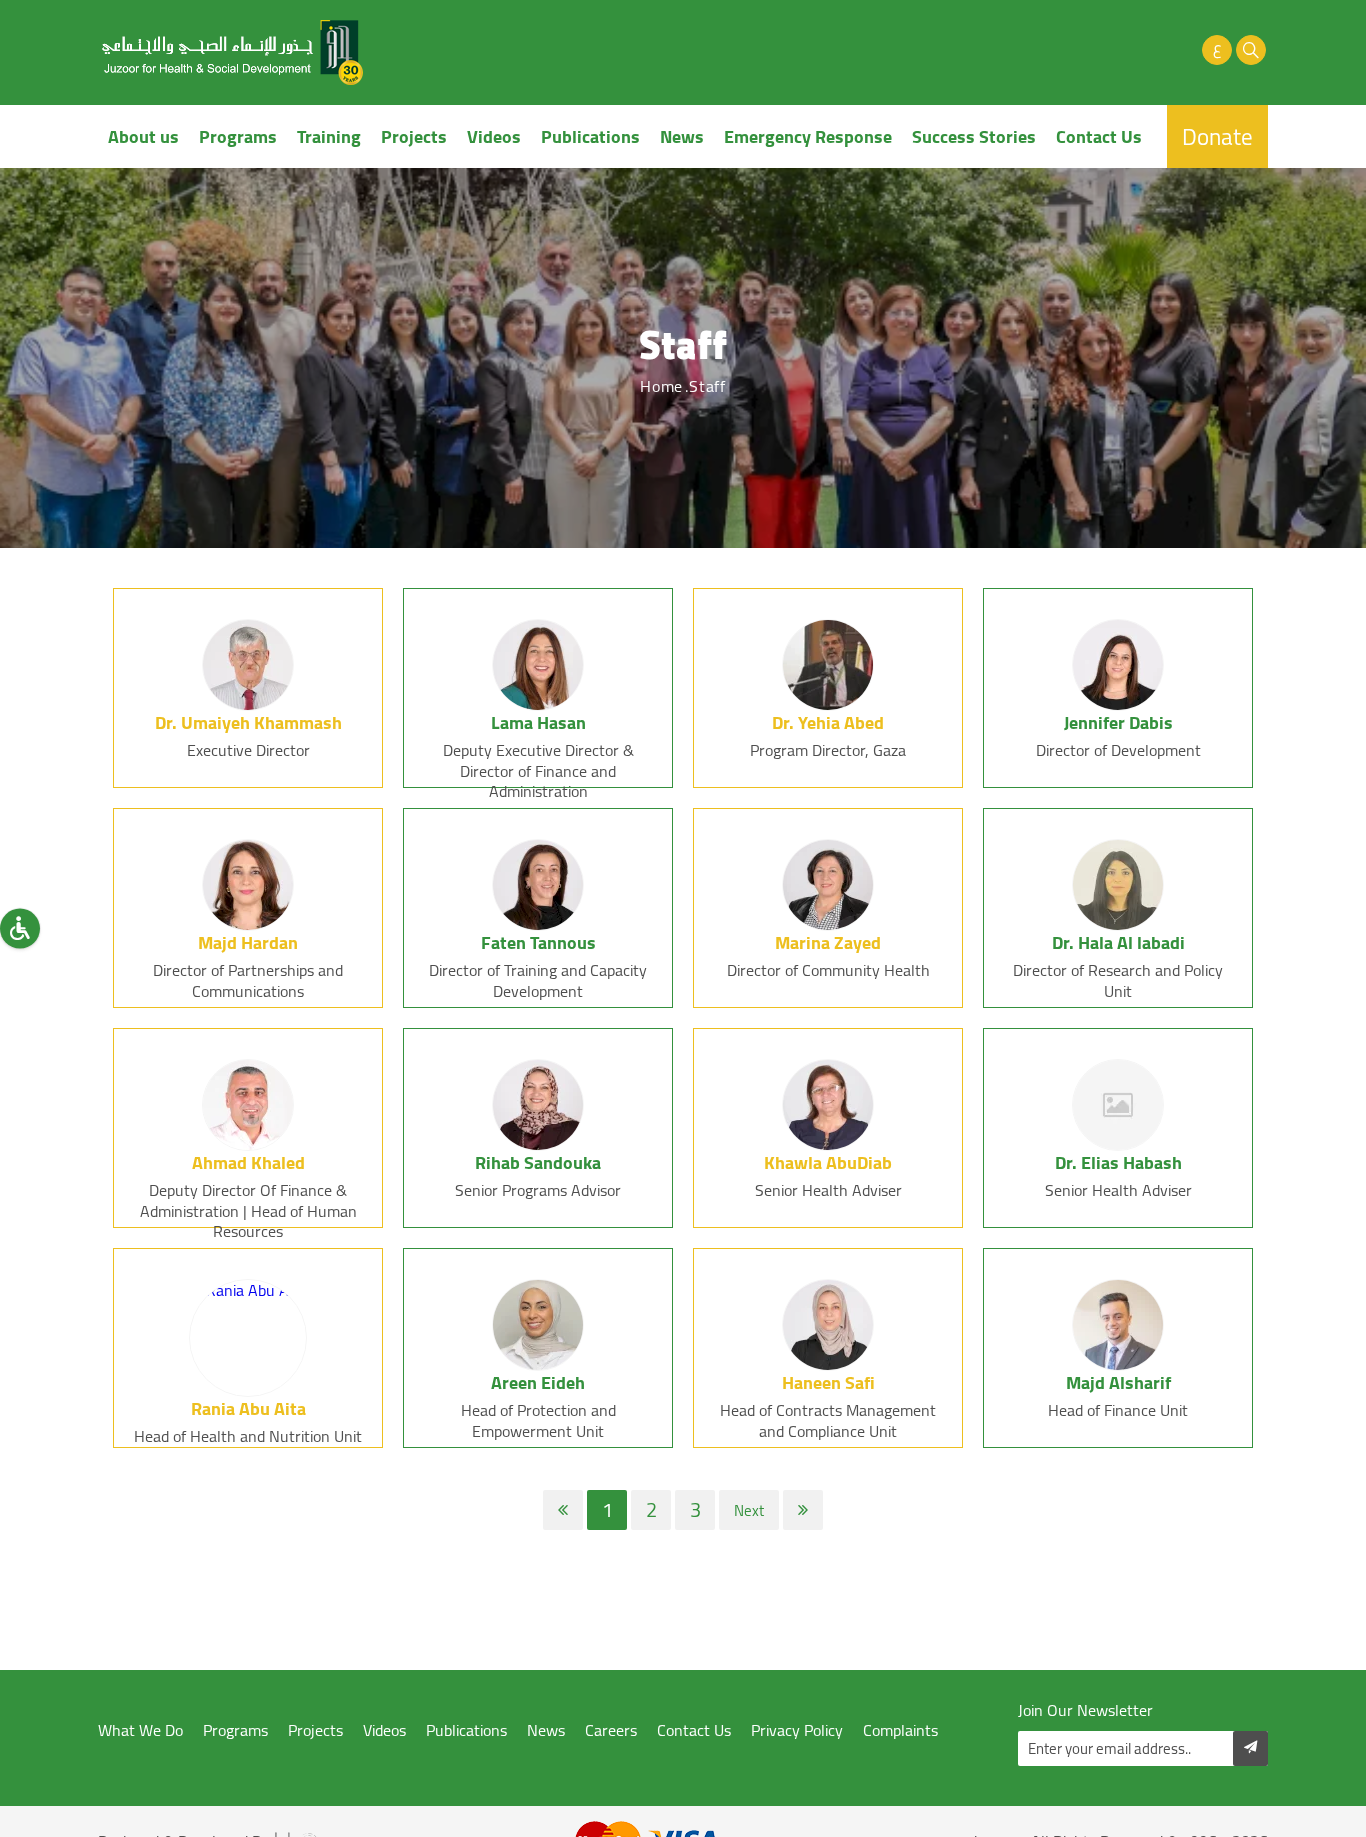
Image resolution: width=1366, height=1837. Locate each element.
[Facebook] (1081, 50)
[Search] (1251, 50)
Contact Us (1099, 136)
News (682, 136)
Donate (1217, 136)
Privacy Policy (797, 1730)
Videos (494, 136)
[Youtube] (1149, 50)
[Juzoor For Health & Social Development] (233, 52)
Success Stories (974, 136)
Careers (611, 1730)
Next (749, 1510)
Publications (590, 136)
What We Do (140, 1730)
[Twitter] (1115, 50)
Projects (414, 136)
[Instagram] (1183, 50)
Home (661, 386)
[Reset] (20, 928)
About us (143, 136)
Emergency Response (808, 136)
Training (329, 136)
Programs (238, 136)
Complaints (900, 1730)
